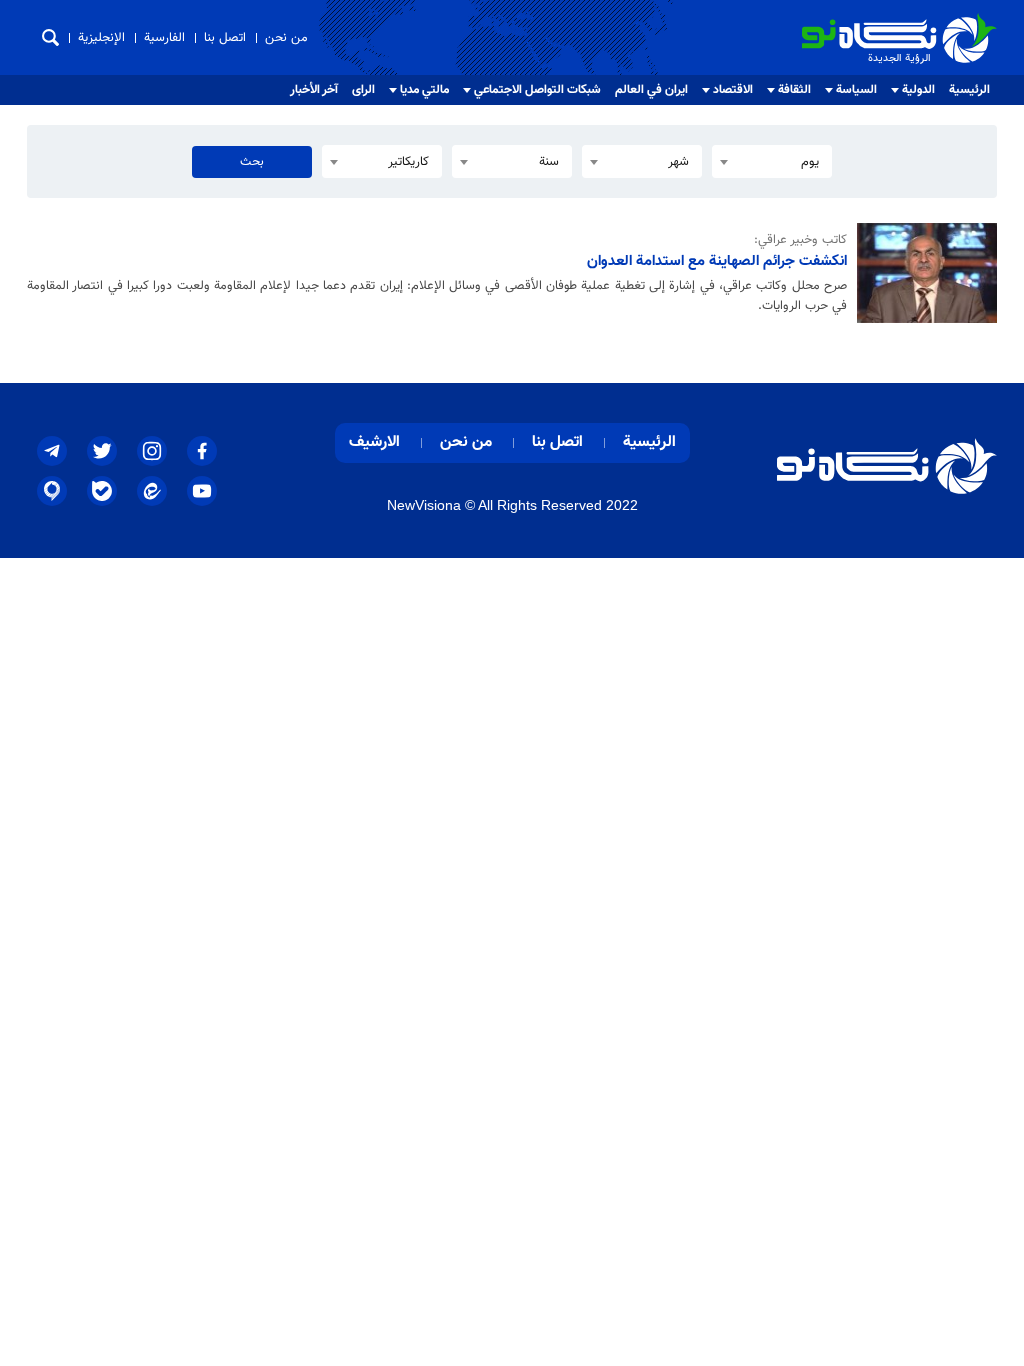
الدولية (918, 90)
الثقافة (794, 90)
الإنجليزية (101, 38)
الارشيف (374, 442)
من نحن (286, 38)
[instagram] (152, 451)
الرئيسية (969, 90)
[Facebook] (202, 451)
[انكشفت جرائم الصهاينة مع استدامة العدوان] (922, 273)
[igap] (52, 491)
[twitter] (102, 451)
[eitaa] (152, 491)
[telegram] (52, 451)
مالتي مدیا (424, 90)
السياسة (856, 90)
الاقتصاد (733, 90)
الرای (363, 90)
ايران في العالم (651, 90)
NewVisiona (424, 505)
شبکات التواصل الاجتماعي (537, 90)
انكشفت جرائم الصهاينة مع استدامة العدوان (717, 261)
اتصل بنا (225, 38)
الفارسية (164, 38)
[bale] (102, 491)
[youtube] (202, 491)
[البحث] (50, 37)
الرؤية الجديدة (953, 21)
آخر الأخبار (314, 90)
